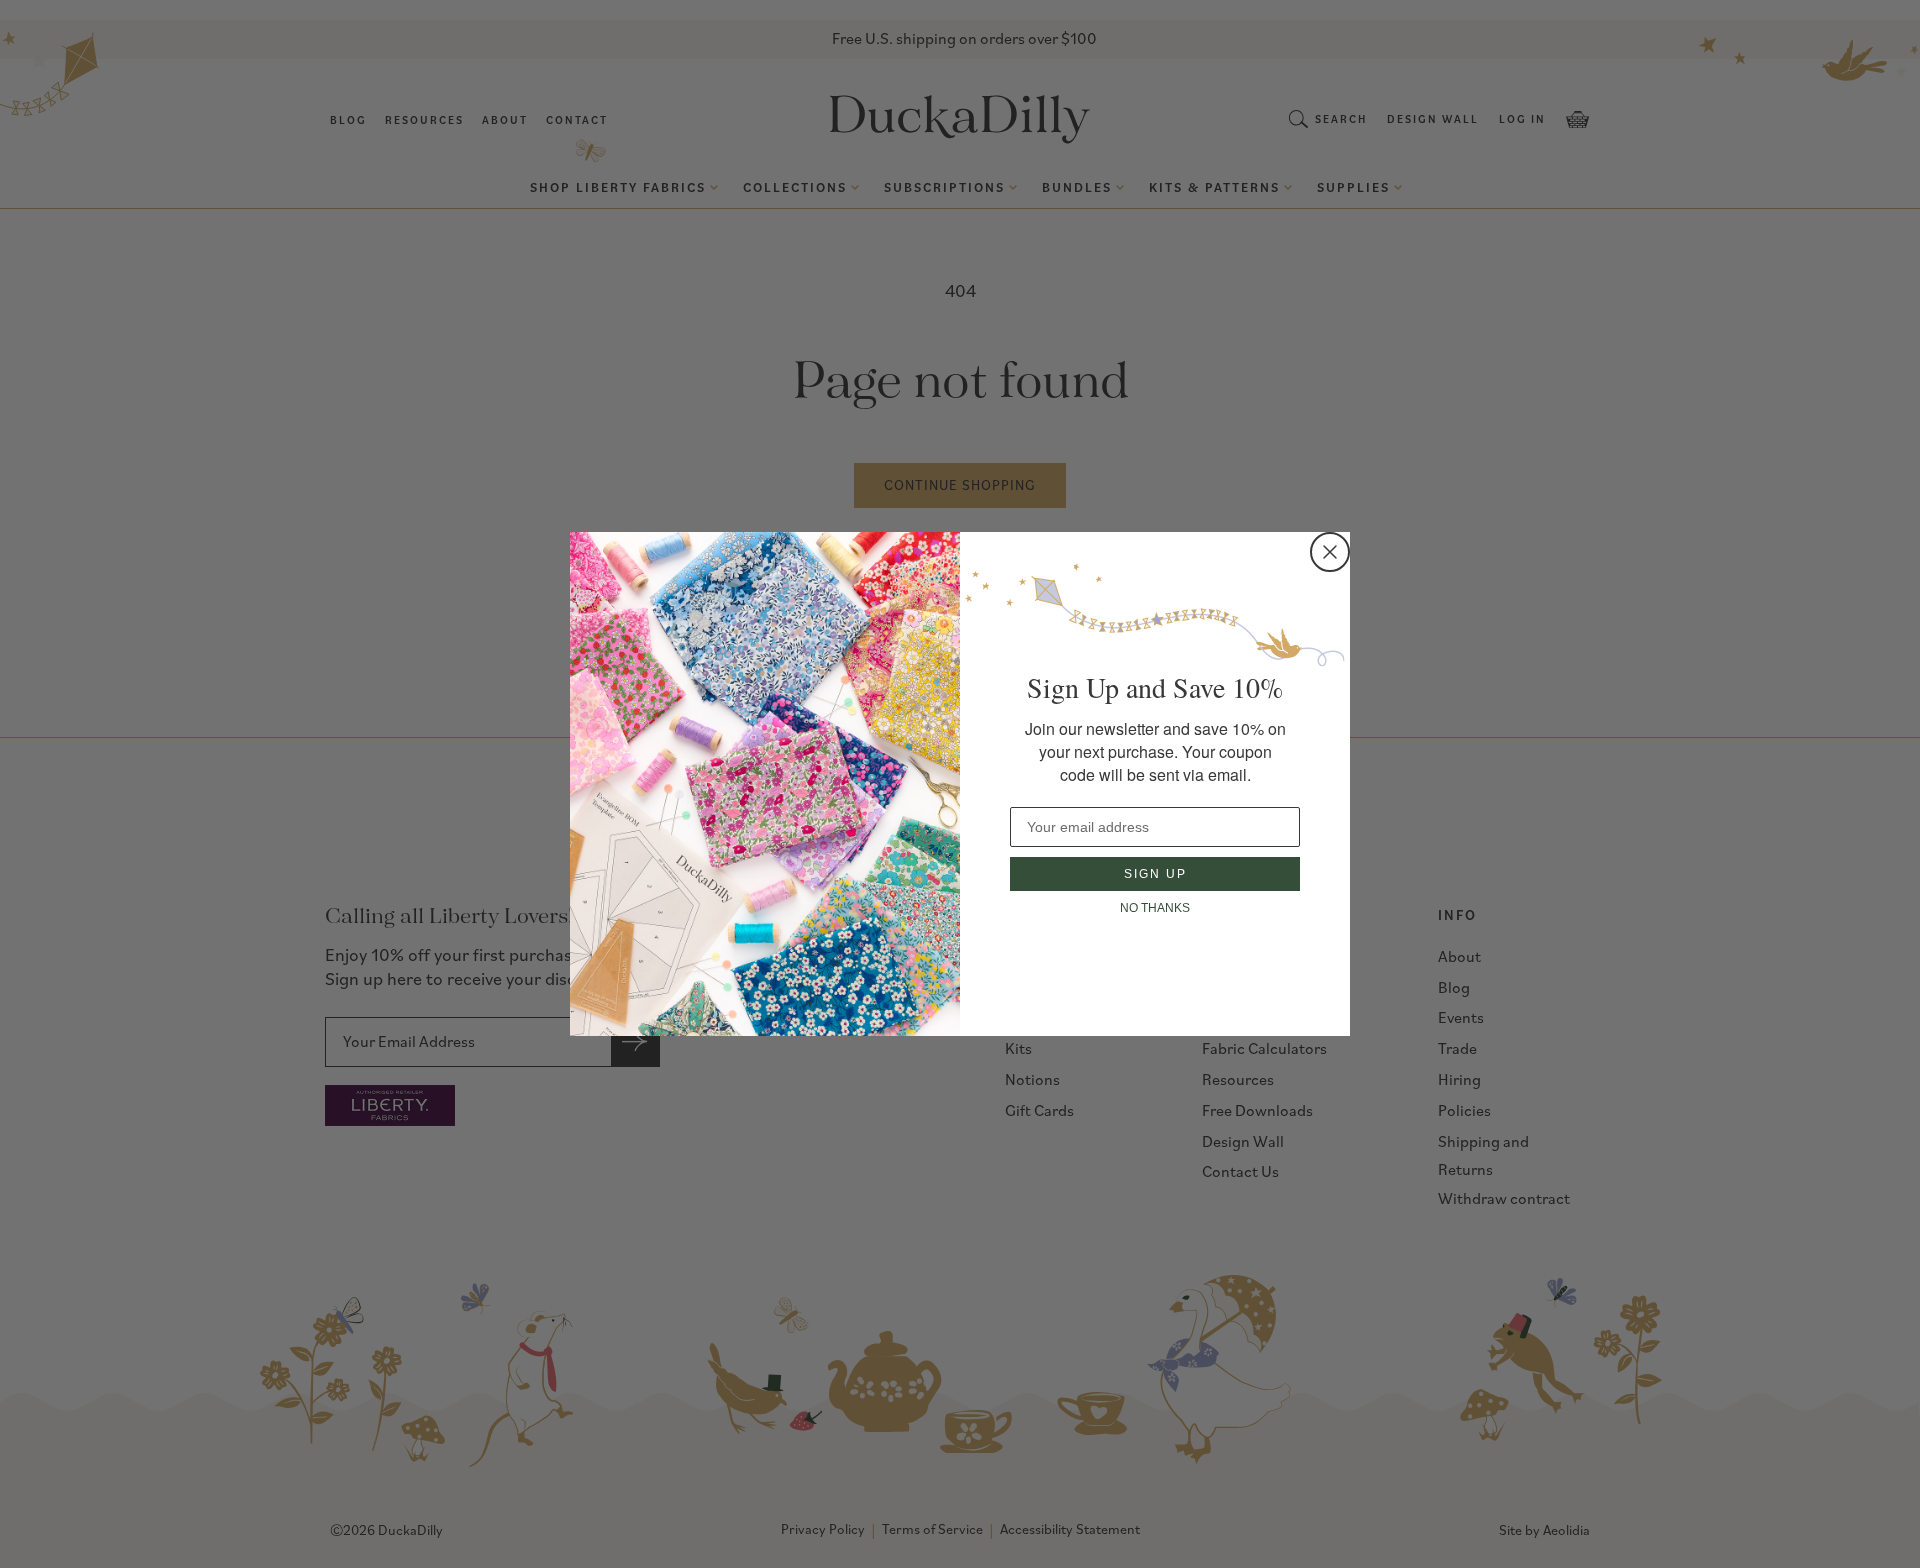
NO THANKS (1155, 908)
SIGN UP (1155, 874)
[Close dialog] (1330, 552)
